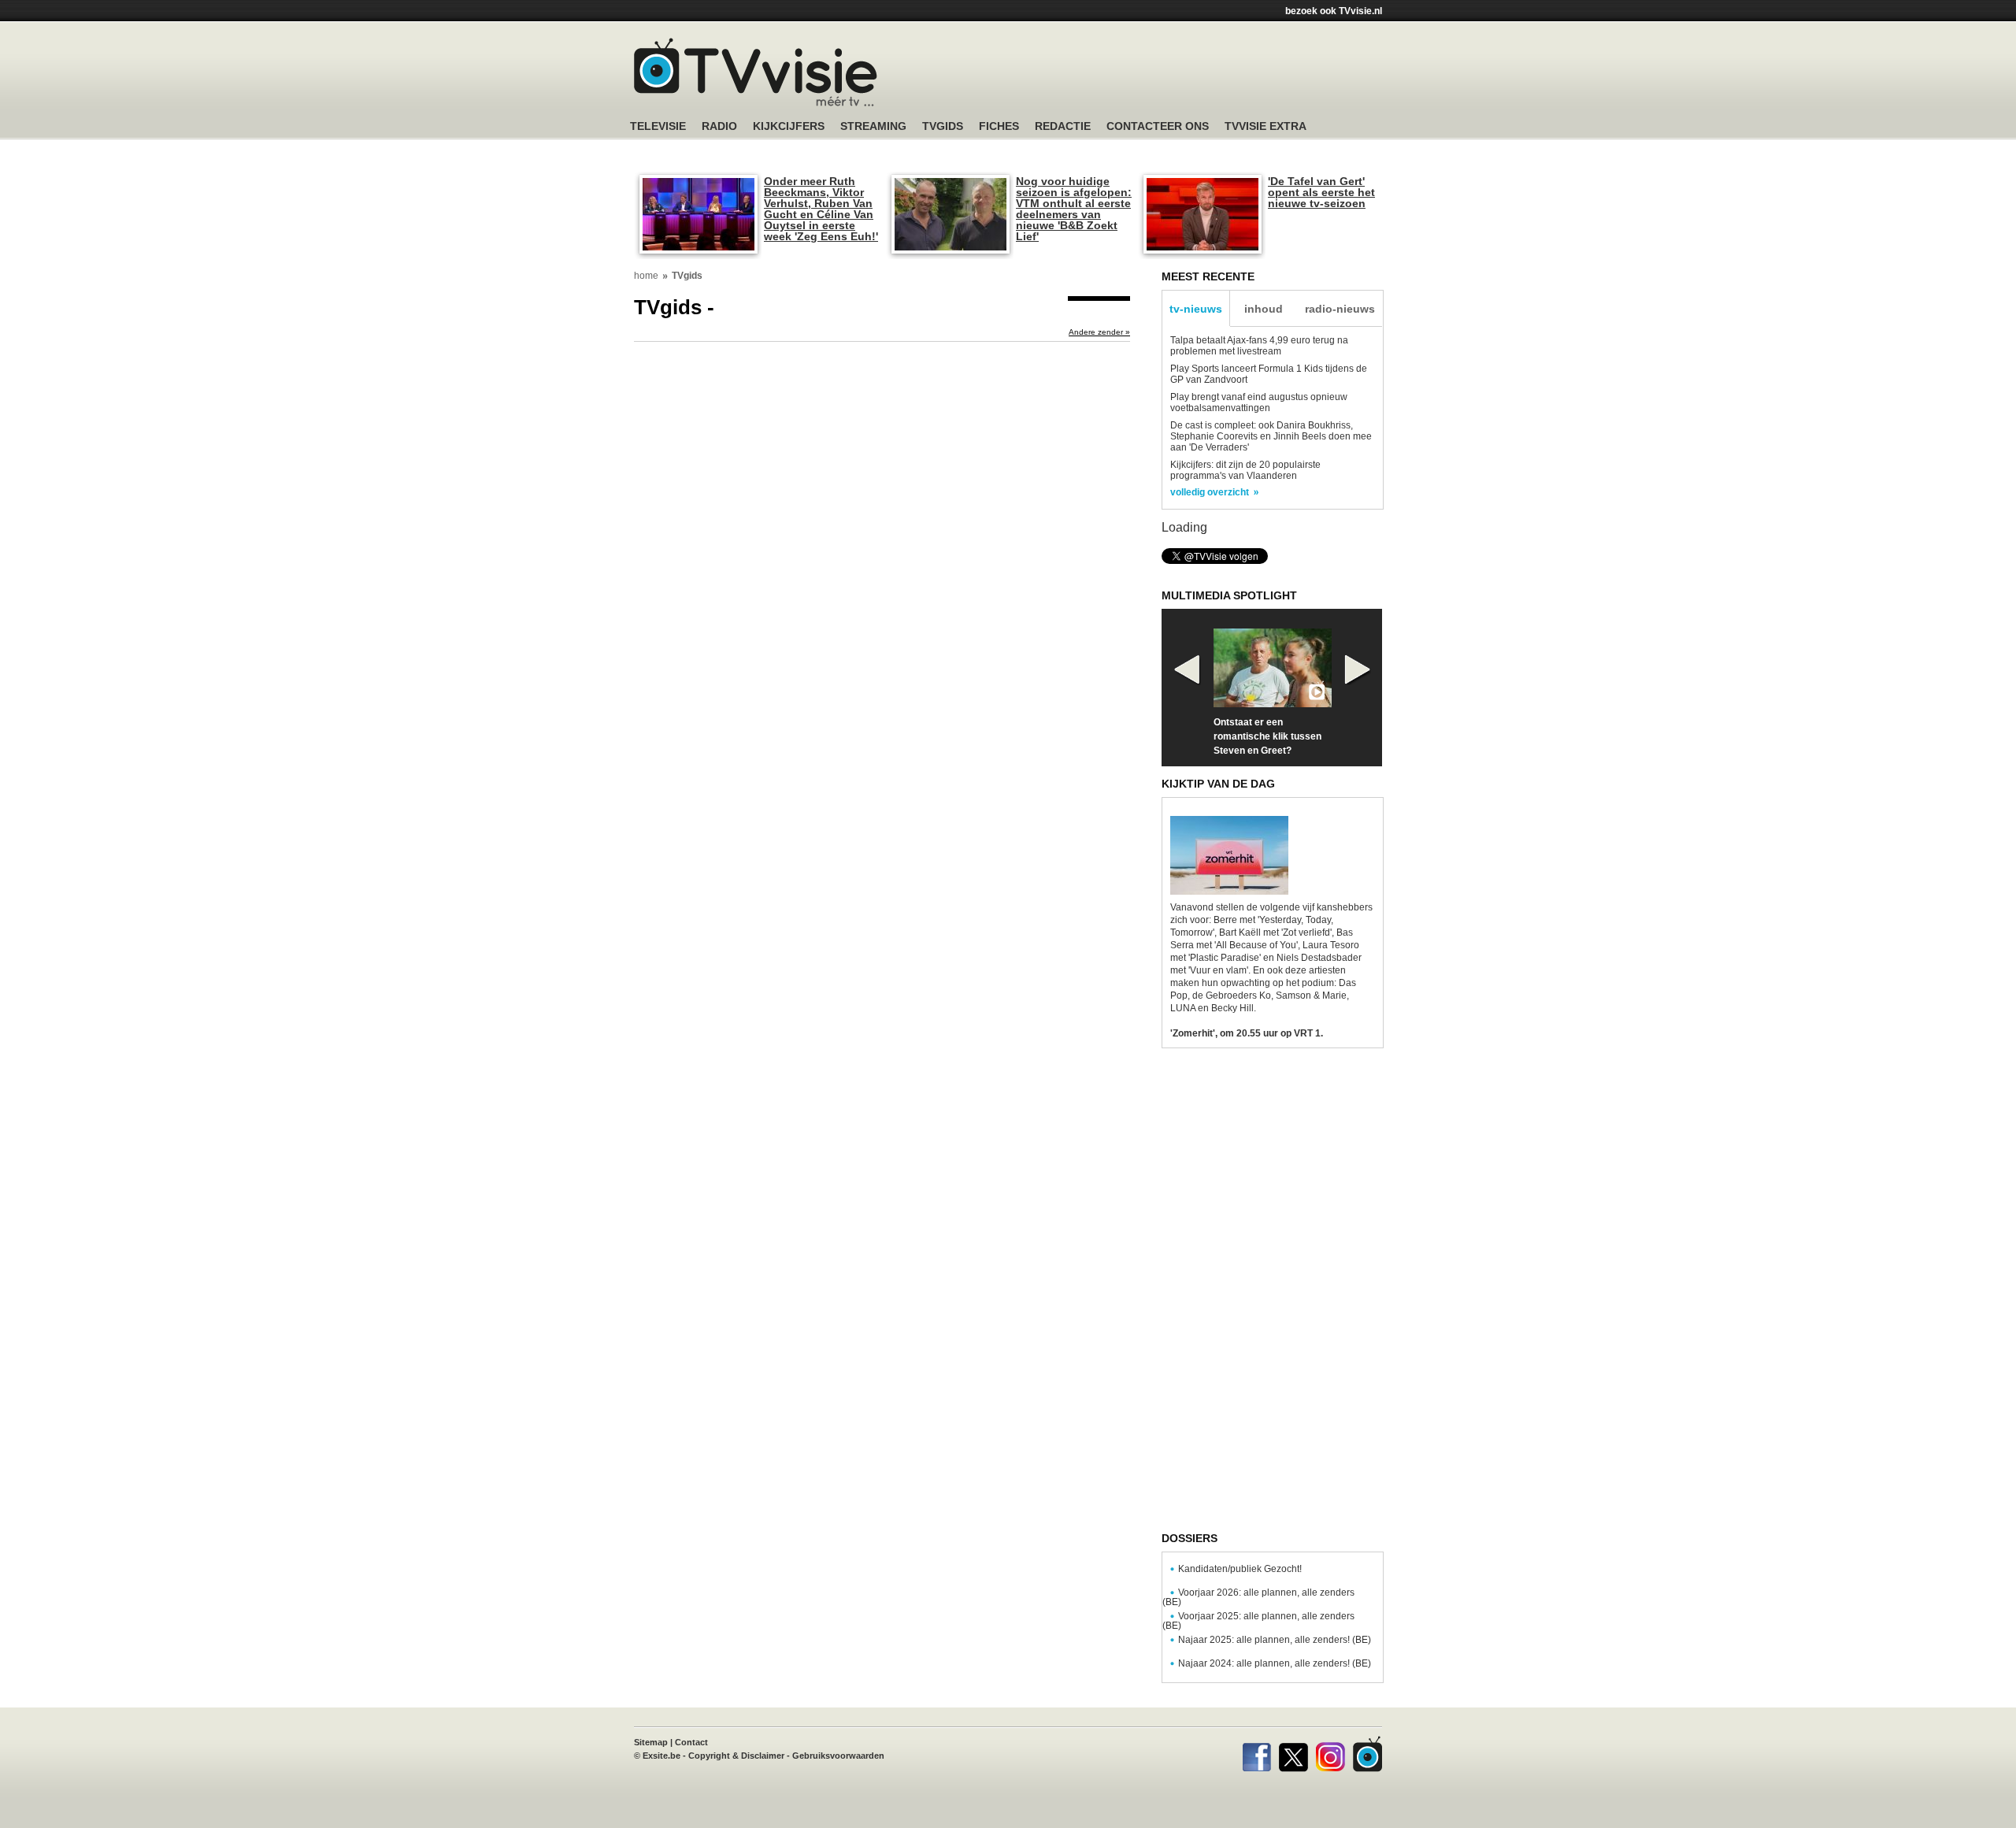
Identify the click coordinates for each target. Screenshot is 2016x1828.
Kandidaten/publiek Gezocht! (1240, 1569)
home (646, 276)
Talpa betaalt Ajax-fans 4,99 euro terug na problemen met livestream (1259, 346)
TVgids (943, 126)
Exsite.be (661, 1756)
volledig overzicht (1210, 492)
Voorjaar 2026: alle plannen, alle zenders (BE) (1258, 1597)
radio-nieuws (1340, 309)
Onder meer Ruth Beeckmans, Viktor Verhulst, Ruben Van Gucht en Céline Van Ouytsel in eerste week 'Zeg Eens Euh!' (821, 209)
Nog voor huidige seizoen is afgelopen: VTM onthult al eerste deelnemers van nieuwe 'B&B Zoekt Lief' (1074, 209)
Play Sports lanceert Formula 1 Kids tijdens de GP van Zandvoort (1269, 374)
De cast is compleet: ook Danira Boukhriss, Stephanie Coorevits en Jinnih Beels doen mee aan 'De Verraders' (1271, 436)
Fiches (999, 126)
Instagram (1330, 1754)
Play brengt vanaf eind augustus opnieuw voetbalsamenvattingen (1259, 402)
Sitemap (651, 1742)
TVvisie (1367, 1754)
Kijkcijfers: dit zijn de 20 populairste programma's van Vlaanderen (1245, 470)
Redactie (1063, 126)
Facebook (1256, 1754)
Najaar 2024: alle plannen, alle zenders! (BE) (1275, 1663)
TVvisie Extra (1266, 126)
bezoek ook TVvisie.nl (1334, 11)
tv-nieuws (1196, 309)
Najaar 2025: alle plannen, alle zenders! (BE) (1275, 1640)
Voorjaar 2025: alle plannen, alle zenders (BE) (1258, 1621)
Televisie (658, 126)
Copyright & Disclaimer (736, 1756)
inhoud (1264, 309)
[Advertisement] (1158, 75)
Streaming (873, 126)
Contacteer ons (1158, 126)
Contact (691, 1742)
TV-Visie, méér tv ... (756, 72)
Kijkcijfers (789, 126)
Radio (719, 126)
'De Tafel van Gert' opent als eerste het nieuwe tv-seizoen (1321, 192)
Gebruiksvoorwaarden (838, 1756)
